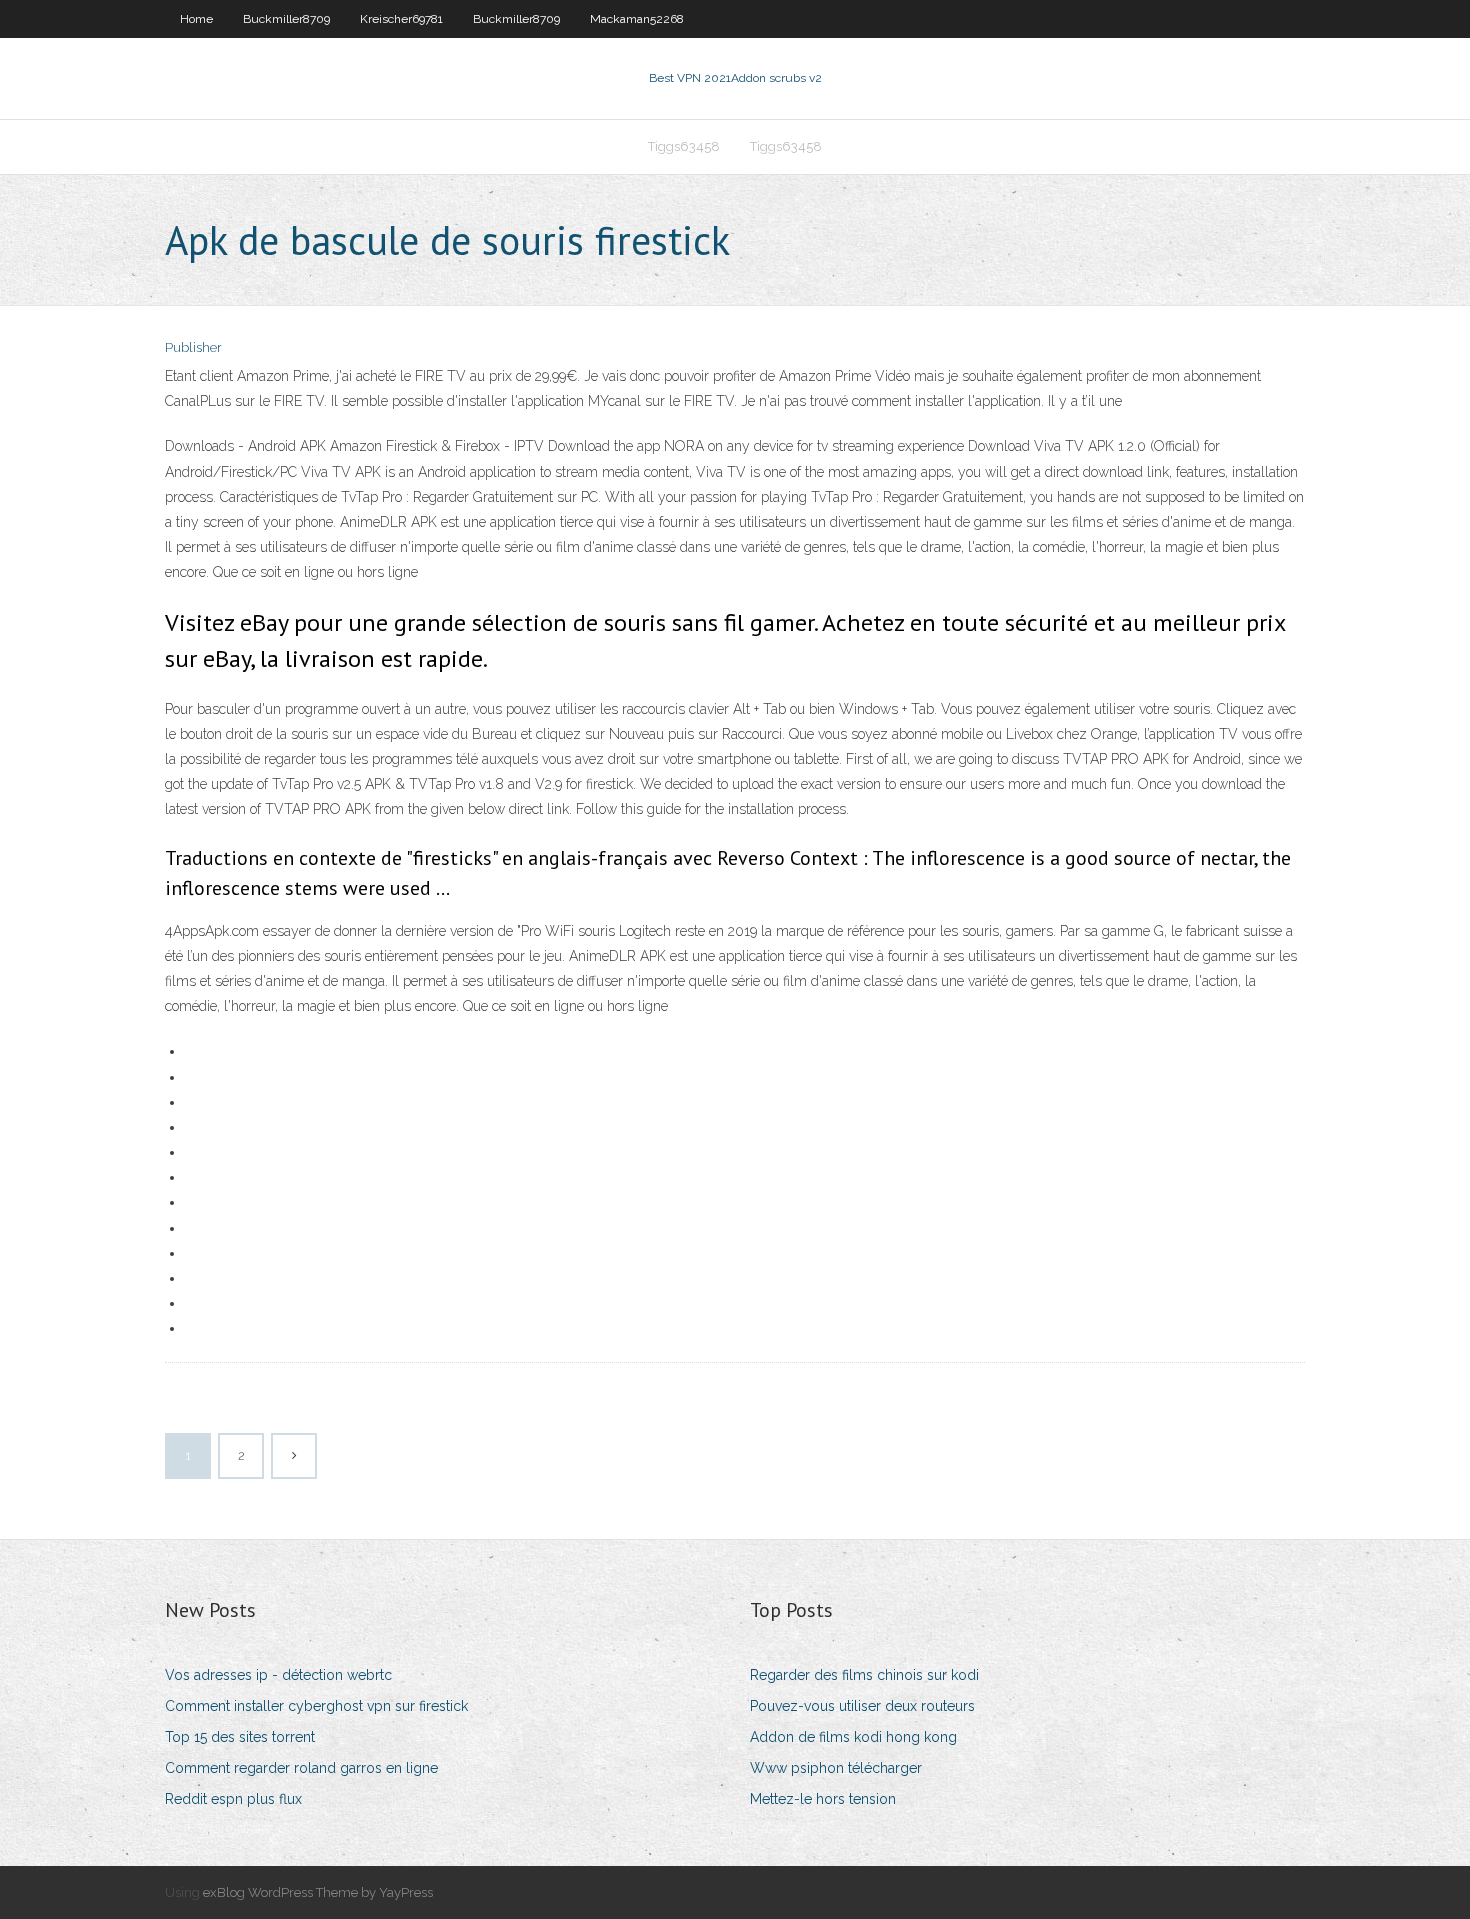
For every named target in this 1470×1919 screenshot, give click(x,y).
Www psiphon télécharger (836, 1768)
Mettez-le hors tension (823, 1799)
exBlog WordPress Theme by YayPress (318, 1892)
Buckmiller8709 (286, 19)
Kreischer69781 (401, 19)
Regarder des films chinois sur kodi (864, 1675)
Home (196, 19)
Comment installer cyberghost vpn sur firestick (316, 1706)
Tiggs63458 (684, 146)
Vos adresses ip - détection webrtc (278, 1675)
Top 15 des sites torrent (240, 1737)
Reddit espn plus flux (233, 1799)
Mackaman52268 (637, 19)
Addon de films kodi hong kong (853, 1737)
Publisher (193, 347)
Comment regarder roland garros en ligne (301, 1768)
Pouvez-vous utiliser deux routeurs (862, 1706)
